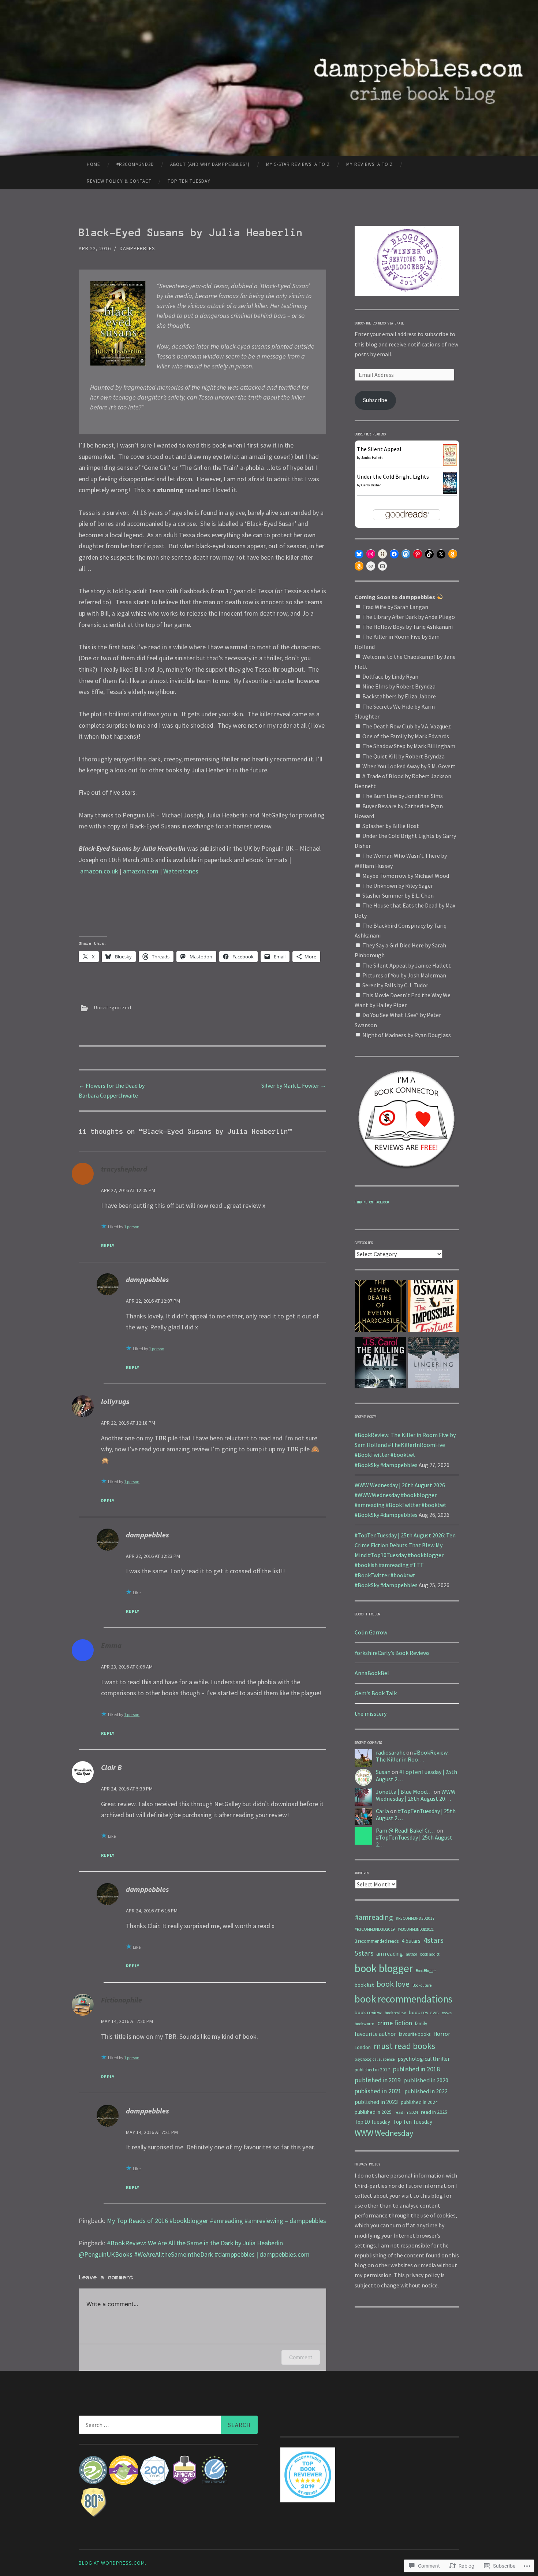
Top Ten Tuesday (189, 181)
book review (368, 2012)
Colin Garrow (371, 1632)
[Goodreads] (382, 554)
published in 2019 (378, 2080)
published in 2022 (426, 2091)
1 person (132, 1227)
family (421, 2024)
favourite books (415, 2034)
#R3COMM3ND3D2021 (416, 1929)
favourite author (375, 2034)
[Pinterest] (418, 554)
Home (94, 164)
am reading (390, 1954)
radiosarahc (391, 1752)
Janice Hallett (372, 458)
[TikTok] (429, 554)
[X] (441, 554)
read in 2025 (434, 2112)
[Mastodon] (406, 554)
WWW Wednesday (384, 2133)
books (447, 2013)
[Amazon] (453, 554)
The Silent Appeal (379, 449)
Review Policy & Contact (119, 181)
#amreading (374, 1917)
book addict (430, 1954)
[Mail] (382, 566)
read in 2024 (406, 2112)
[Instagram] (371, 554)
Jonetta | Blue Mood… (404, 1792)
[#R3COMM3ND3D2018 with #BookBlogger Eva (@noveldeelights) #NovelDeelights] (380, 1308)
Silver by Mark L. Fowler (294, 1085)
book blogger (384, 1968)
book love (393, 1984)
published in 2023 (376, 2102)
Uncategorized (113, 1008)
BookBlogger (426, 1971)
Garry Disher (371, 485)
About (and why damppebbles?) (210, 164)
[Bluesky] (359, 554)
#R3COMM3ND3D (135, 164)
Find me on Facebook (372, 1202)
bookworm (365, 2024)
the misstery (371, 1714)
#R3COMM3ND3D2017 (415, 1918)
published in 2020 (426, 2080)
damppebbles (137, 248)
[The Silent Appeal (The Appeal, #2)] (450, 464)
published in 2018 (416, 2069)
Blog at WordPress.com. (113, 2563)
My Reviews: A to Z (370, 164)
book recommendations (403, 1999)
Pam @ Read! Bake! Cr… (406, 1830)
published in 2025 (373, 2112)
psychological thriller (424, 2059)
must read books (404, 2046)
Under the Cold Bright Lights (393, 476)
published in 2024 (419, 2102)
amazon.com (141, 871)
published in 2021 (378, 2091)
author (412, 1954)
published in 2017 (372, 2070)
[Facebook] (394, 554)
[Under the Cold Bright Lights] (450, 491)
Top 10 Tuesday (372, 2122)
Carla (382, 1811)
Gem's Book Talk (376, 1693)
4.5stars (411, 1941)
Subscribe (375, 400)
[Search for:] (168, 2425)
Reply (108, 1245)
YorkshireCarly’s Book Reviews (392, 1653)
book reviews (424, 2012)
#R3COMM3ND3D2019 (375, 1929)
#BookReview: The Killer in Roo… (412, 1756)
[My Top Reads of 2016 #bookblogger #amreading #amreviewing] (380, 1364)
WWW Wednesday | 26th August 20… (416, 1795)
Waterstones (181, 871)
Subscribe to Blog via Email (379, 323)
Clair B (111, 1767)
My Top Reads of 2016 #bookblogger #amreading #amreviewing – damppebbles (216, 2221)
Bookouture (422, 1985)
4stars (434, 1940)
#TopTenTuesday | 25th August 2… (416, 1775)
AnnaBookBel (372, 1673)
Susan (383, 1772)
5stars (364, 1953)
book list (364, 1985)
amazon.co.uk (99, 871)
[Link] (371, 566)
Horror (442, 2034)
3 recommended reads (377, 1941)
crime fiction (395, 2023)
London (363, 2047)
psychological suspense (375, 2059)
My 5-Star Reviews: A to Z (298, 164)
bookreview (395, 2013)
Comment (301, 2357)
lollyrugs (115, 1401)
